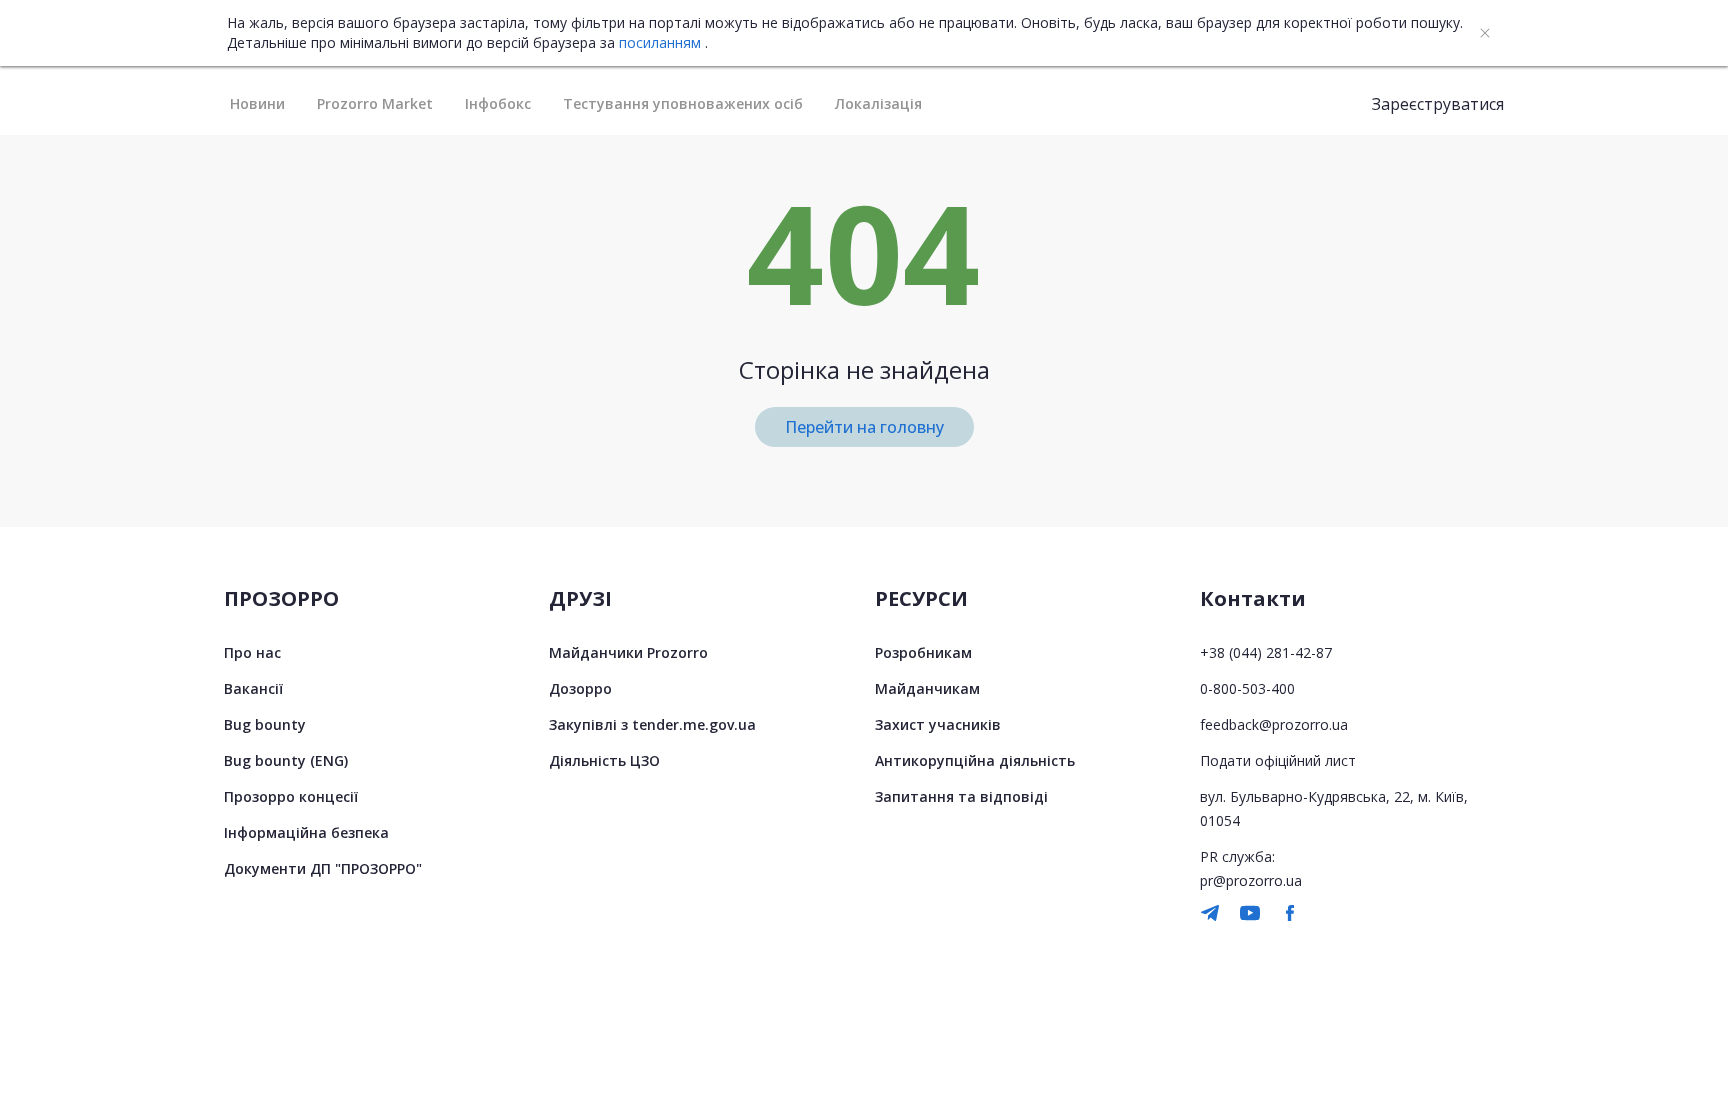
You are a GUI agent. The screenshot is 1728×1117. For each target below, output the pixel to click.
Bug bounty (265, 724)
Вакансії (253, 688)
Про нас (252, 652)
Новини (257, 103)
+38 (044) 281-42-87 (1266, 652)
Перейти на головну (864, 427)
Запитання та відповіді (961, 796)
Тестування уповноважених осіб (683, 103)
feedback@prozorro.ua (1274, 724)
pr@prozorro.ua (1251, 880)
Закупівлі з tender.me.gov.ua (652, 724)
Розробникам (923, 652)
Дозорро (580, 688)
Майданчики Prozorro (628, 652)
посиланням (660, 43)
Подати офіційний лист (1278, 760)
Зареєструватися (1438, 104)
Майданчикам (927, 688)
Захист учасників (938, 724)
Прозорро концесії (291, 796)
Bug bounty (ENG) (286, 760)
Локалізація (878, 103)
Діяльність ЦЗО (604, 760)
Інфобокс (498, 103)
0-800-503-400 (1247, 688)
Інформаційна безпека (306, 832)
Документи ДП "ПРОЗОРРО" (323, 868)
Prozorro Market (375, 103)
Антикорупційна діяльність (975, 760)
